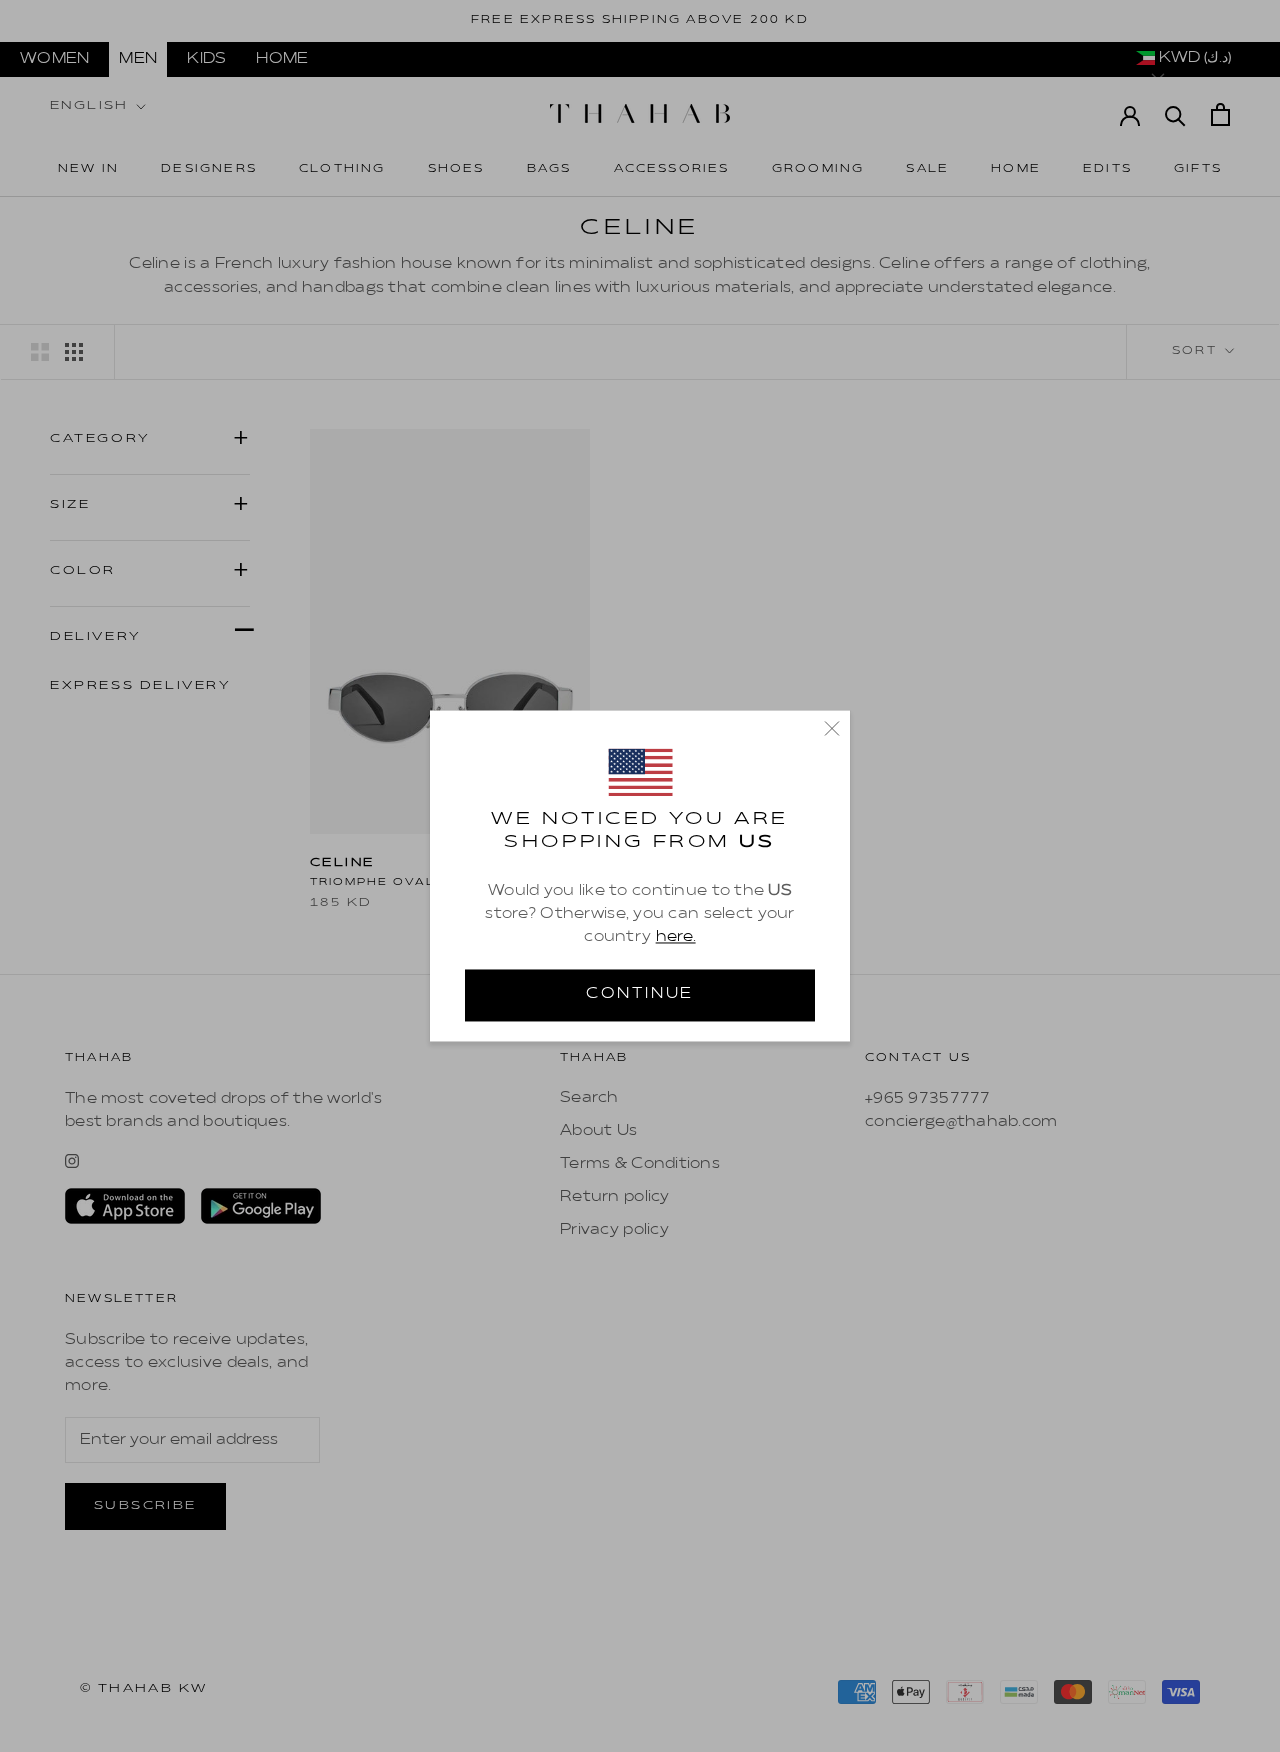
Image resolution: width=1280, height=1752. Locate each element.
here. (676, 937)
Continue (640, 995)
